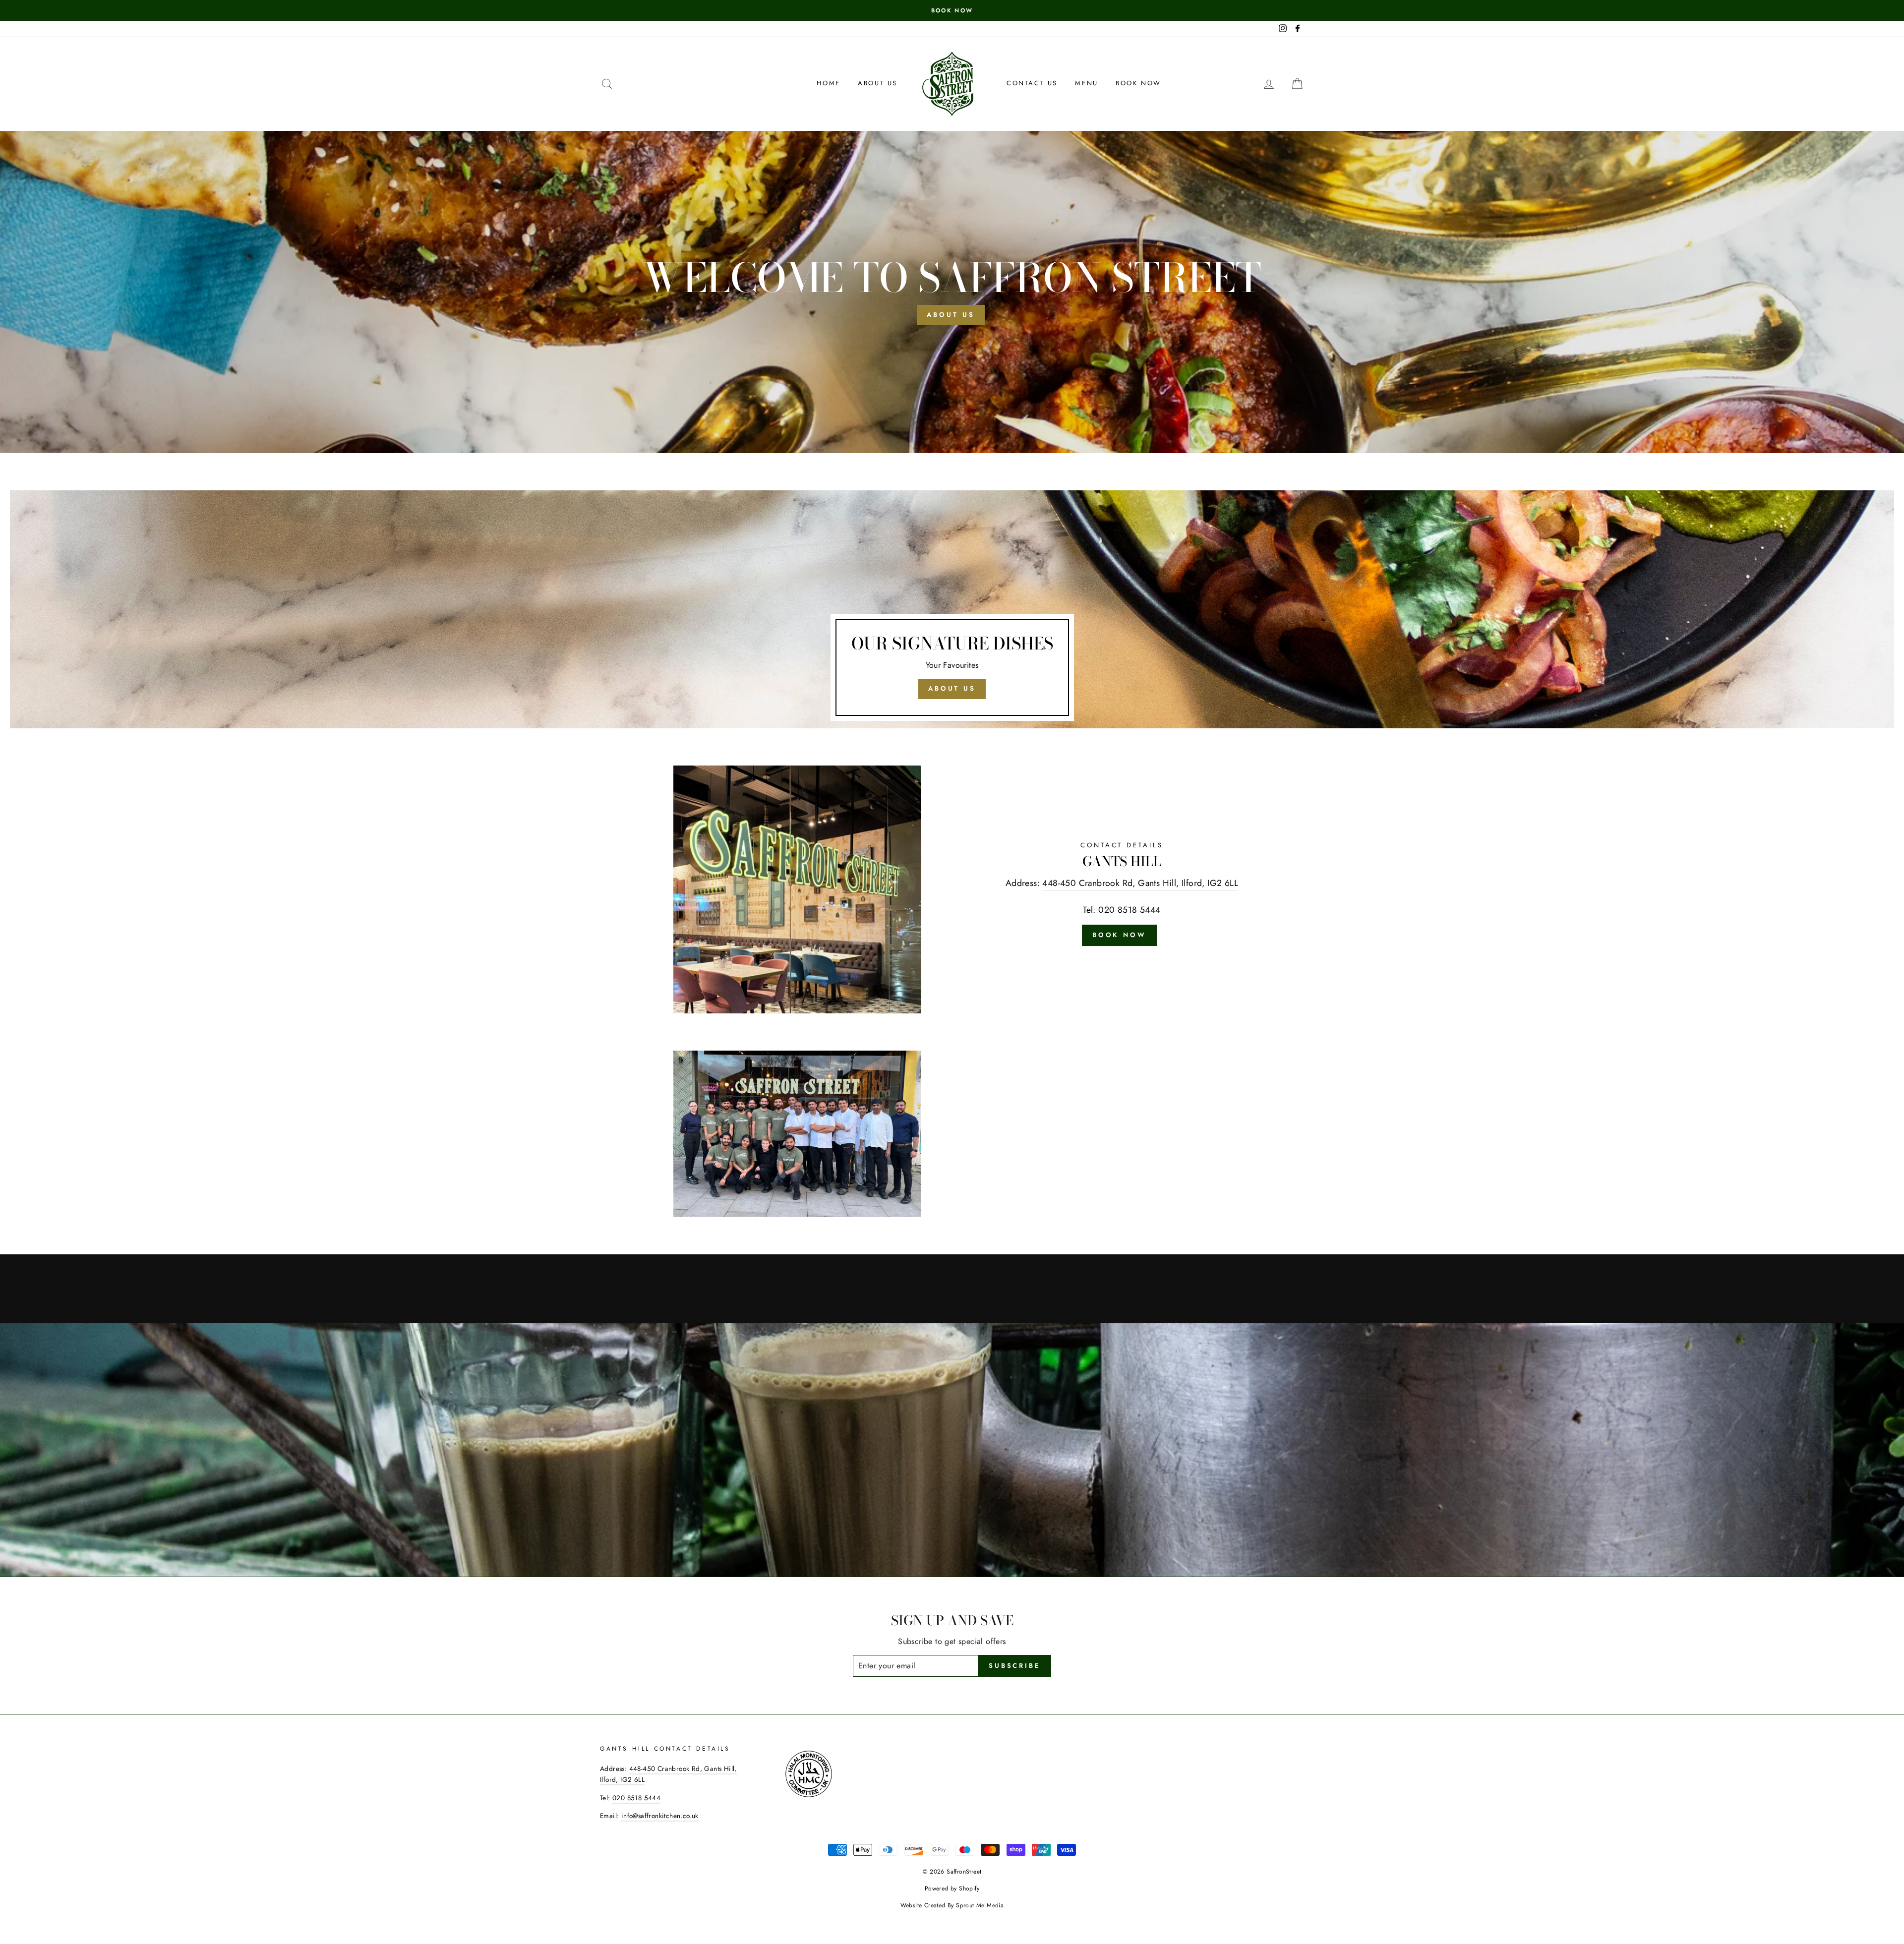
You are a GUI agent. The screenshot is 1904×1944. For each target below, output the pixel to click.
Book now (1138, 83)
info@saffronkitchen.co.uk (660, 1816)
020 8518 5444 (1129, 910)
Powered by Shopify (952, 1888)
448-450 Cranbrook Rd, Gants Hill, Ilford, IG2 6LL (1140, 883)
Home (828, 83)
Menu (1086, 83)
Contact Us (1032, 83)
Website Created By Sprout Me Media (952, 1905)
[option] (952, 10)
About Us (878, 83)
